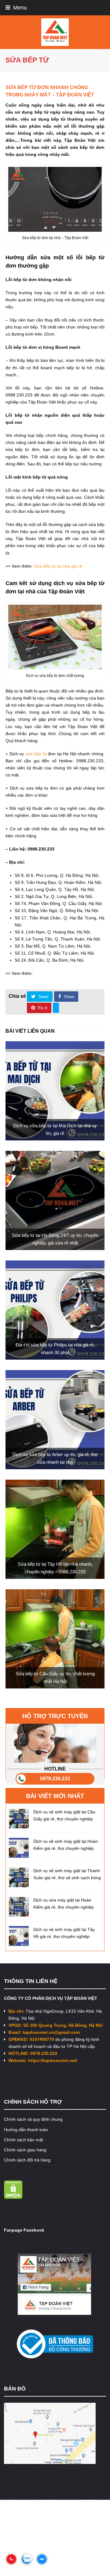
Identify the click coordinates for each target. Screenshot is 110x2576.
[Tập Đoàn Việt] (55, 32)
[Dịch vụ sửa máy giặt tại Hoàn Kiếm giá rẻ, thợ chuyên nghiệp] (19, 1907)
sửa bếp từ (36, 754)
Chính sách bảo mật (24, 2140)
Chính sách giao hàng (25, 2150)
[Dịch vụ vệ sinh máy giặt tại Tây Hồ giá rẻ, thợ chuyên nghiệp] (19, 1936)
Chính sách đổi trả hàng (27, 2160)
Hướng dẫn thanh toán (26, 2130)
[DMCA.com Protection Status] (13, 2197)
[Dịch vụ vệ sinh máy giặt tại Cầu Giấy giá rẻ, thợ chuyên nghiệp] (19, 1818)
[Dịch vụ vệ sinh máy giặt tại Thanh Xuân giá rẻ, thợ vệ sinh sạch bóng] (19, 1877)
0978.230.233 (55, 1779)
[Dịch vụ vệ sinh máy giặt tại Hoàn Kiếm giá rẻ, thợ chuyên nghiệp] (19, 1848)
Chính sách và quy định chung (33, 2119)
